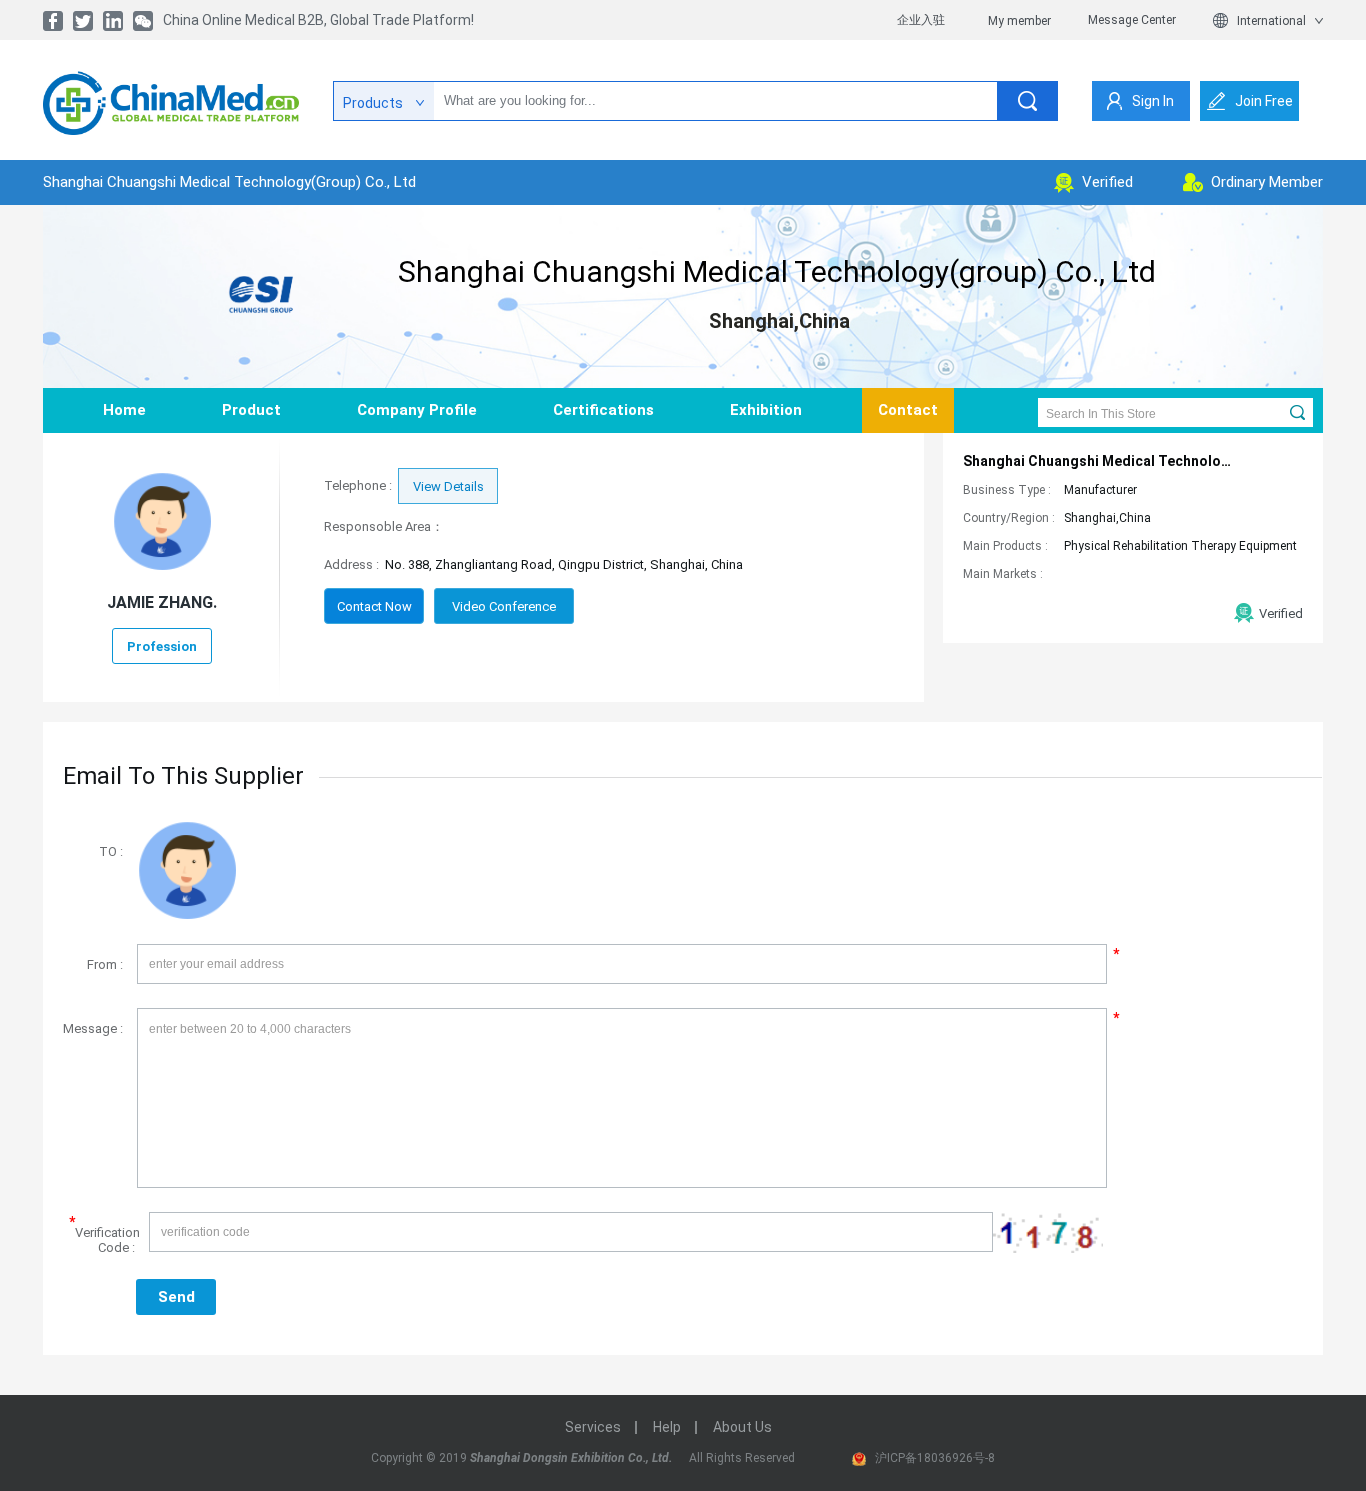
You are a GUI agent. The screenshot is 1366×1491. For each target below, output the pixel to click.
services (593, 1427)
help (667, 1427)
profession (162, 646)
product (251, 410)
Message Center (1132, 20)
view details (448, 486)
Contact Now (374, 606)
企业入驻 (921, 20)
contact (908, 410)
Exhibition (766, 410)
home (124, 410)
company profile (417, 410)
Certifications (603, 410)
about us (742, 1427)
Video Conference (504, 606)
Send (176, 1297)
